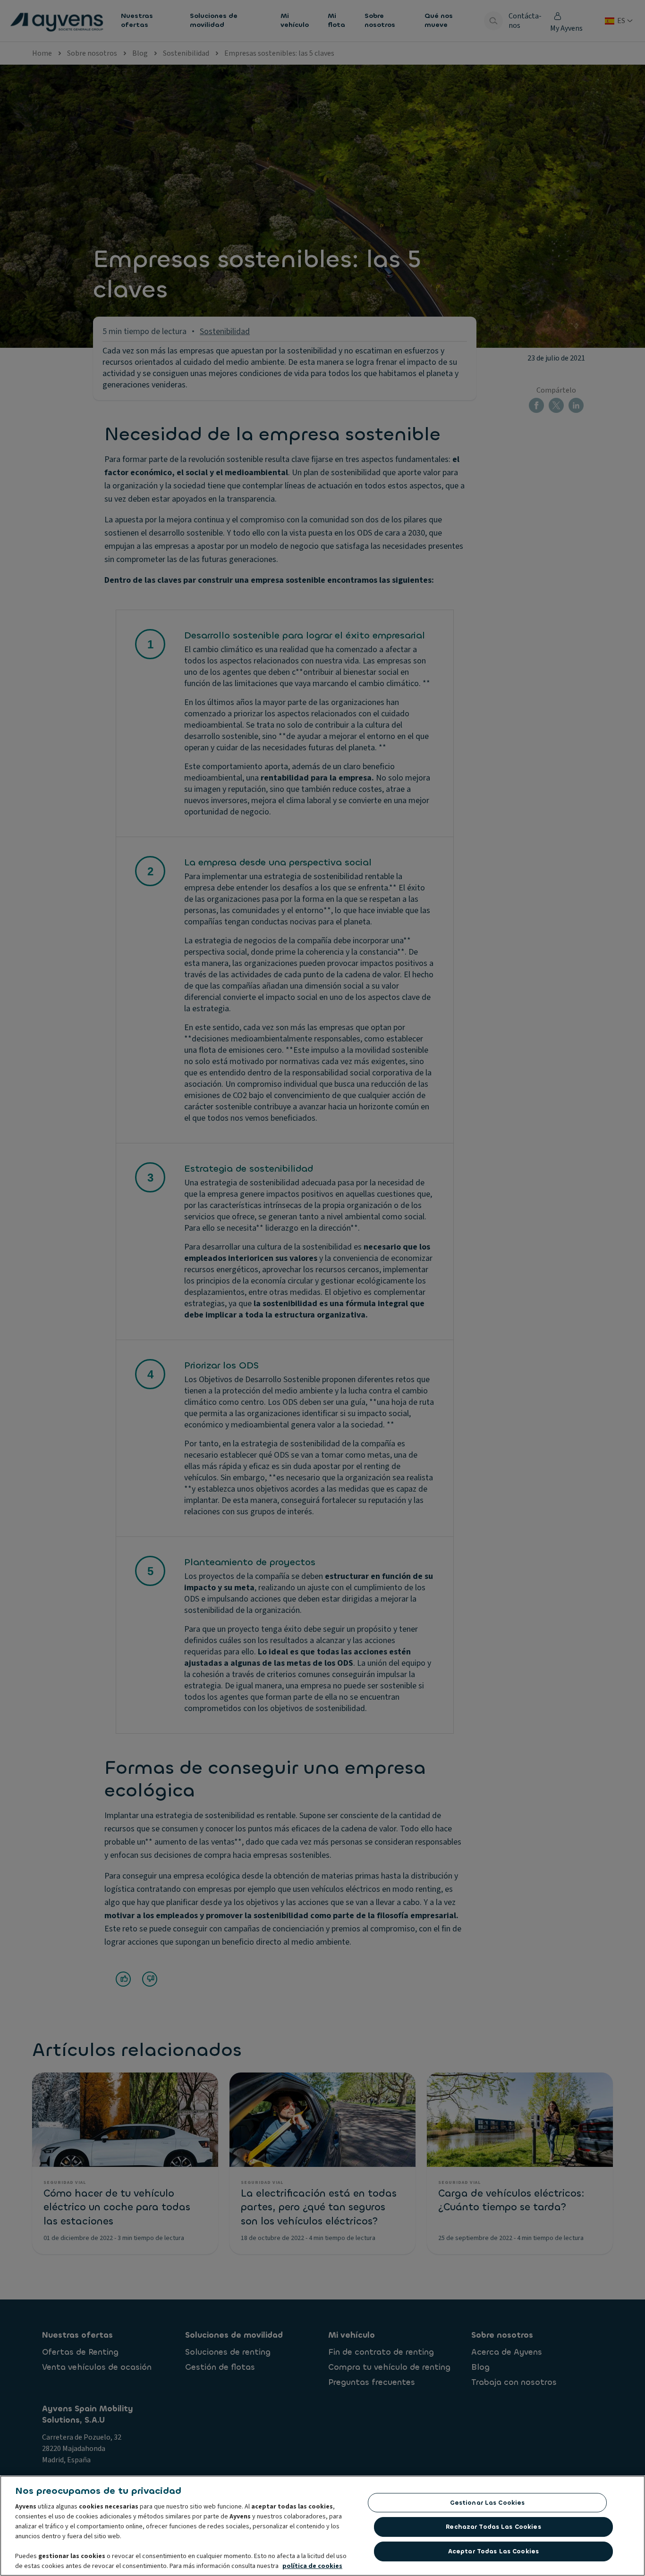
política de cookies (312, 2566)
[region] (322, 2526)
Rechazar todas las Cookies (493, 2527)
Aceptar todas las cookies (493, 2551)
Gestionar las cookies (488, 2503)
